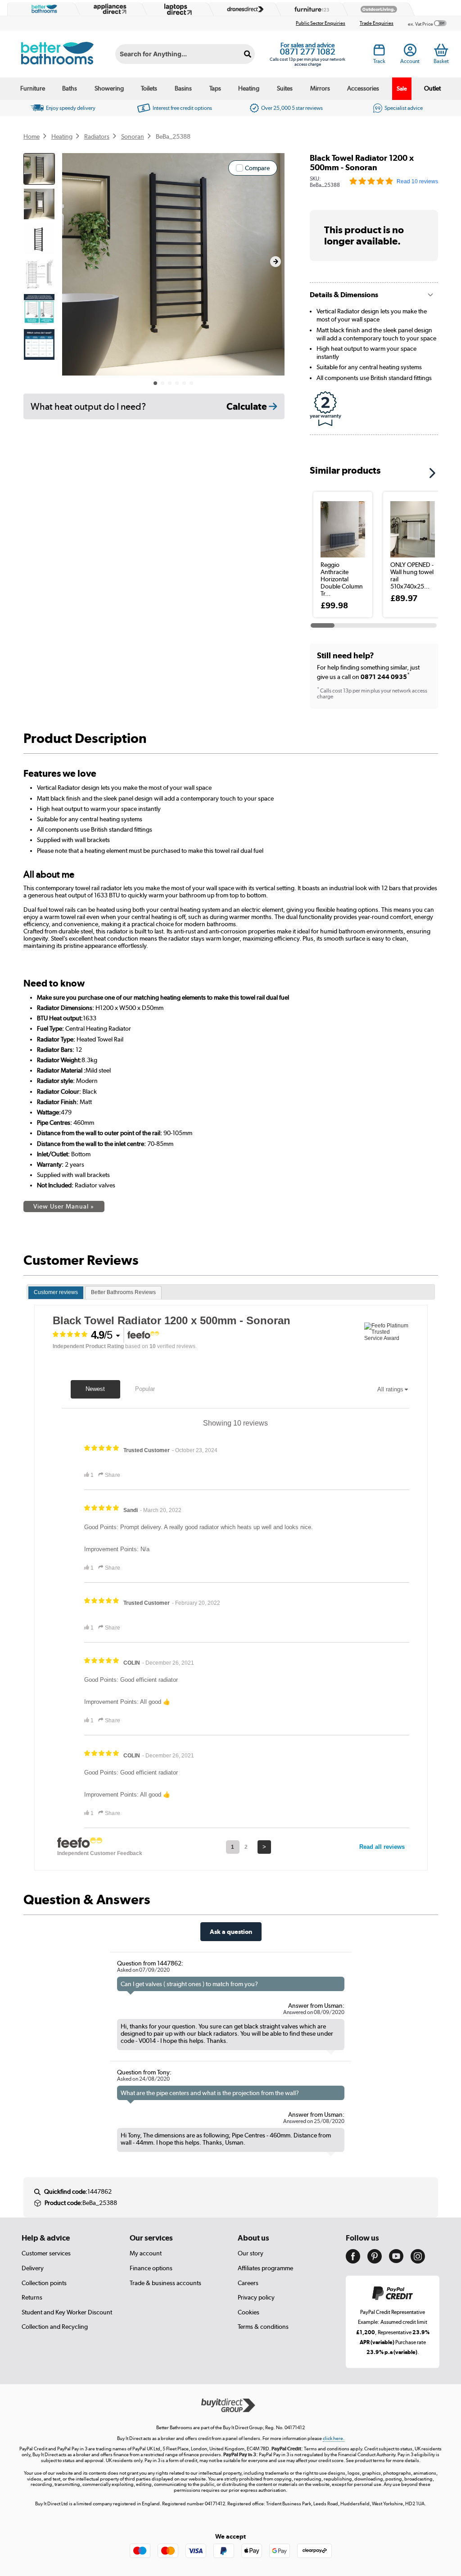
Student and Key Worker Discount (67, 2312)
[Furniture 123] (310, 9)
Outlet (432, 88)
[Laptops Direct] (176, 9)
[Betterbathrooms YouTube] (396, 2261)
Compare (257, 168)
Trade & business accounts (165, 2283)
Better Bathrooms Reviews (123, 1292)
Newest (95, 1389)
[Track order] (379, 52)
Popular (145, 1389)
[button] (276, 262)
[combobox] (185, 54)
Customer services (46, 2253)
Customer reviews (56, 1292)
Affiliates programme (265, 2268)
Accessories (363, 88)
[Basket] (441, 50)
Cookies (249, 2312)
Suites (285, 88)
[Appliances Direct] (109, 9)
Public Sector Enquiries (321, 23)
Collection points (44, 2283)
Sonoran (133, 136)
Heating (249, 88)
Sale (402, 88)
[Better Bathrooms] (42, 9)
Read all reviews (382, 1847)
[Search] (248, 54)
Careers (248, 2283)
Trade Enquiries (377, 23)
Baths (70, 88)
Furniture (33, 88)
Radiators (97, 136)
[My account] (410, 52)
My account (146, 2253)
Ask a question (231, 1931)
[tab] (56, 1293)
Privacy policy (256, 2297)
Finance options (151, 2268)
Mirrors (320, 88)
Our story (251, 2253)
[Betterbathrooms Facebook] (353, 2261)
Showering (109, 88)
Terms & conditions (263, 2327)
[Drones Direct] (243, 9)
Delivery (33, 2268)
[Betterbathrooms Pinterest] (375, 2261)
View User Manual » (64, 1206)
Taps (215, 88)
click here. (334, 2438)
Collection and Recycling (55, 2327)
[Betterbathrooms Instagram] (418, 2261)
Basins (183, 88)
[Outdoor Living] (377, 9)
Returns (32, 2297)
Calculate (248, 406)
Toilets (149, 88)
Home (32, 136)
